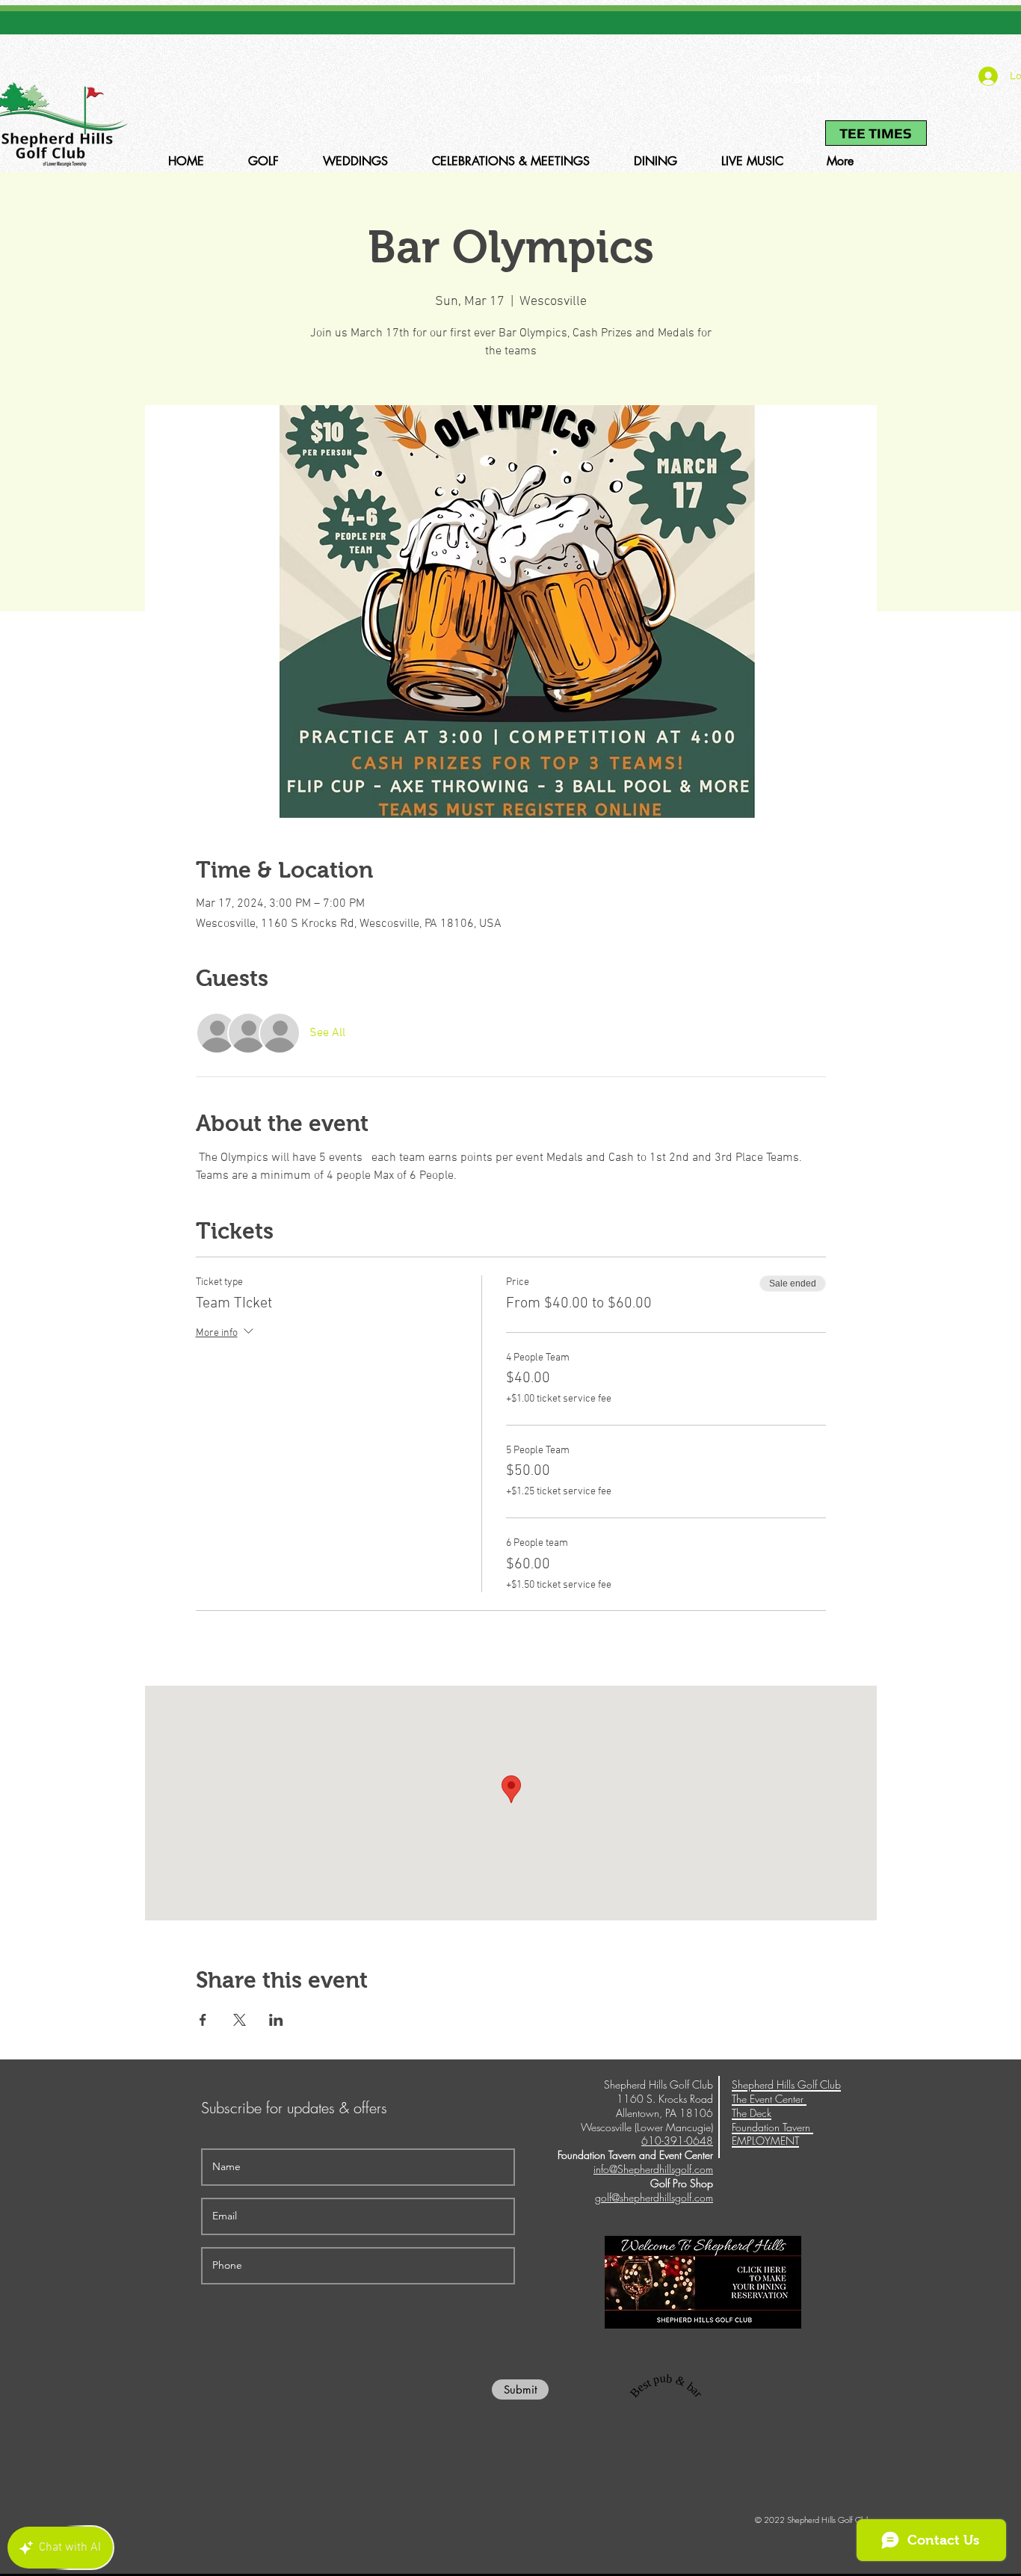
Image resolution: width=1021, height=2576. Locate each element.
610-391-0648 (783, 80)
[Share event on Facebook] (203, 2020)
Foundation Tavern (772, 2127)
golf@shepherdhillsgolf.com (654, 2197)
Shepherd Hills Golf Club (786, 2084)
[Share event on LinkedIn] (276, 2020)
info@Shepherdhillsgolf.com (653, 2169)
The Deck (752, 2113)
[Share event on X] (240, 2020)
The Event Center (769, 2099)
